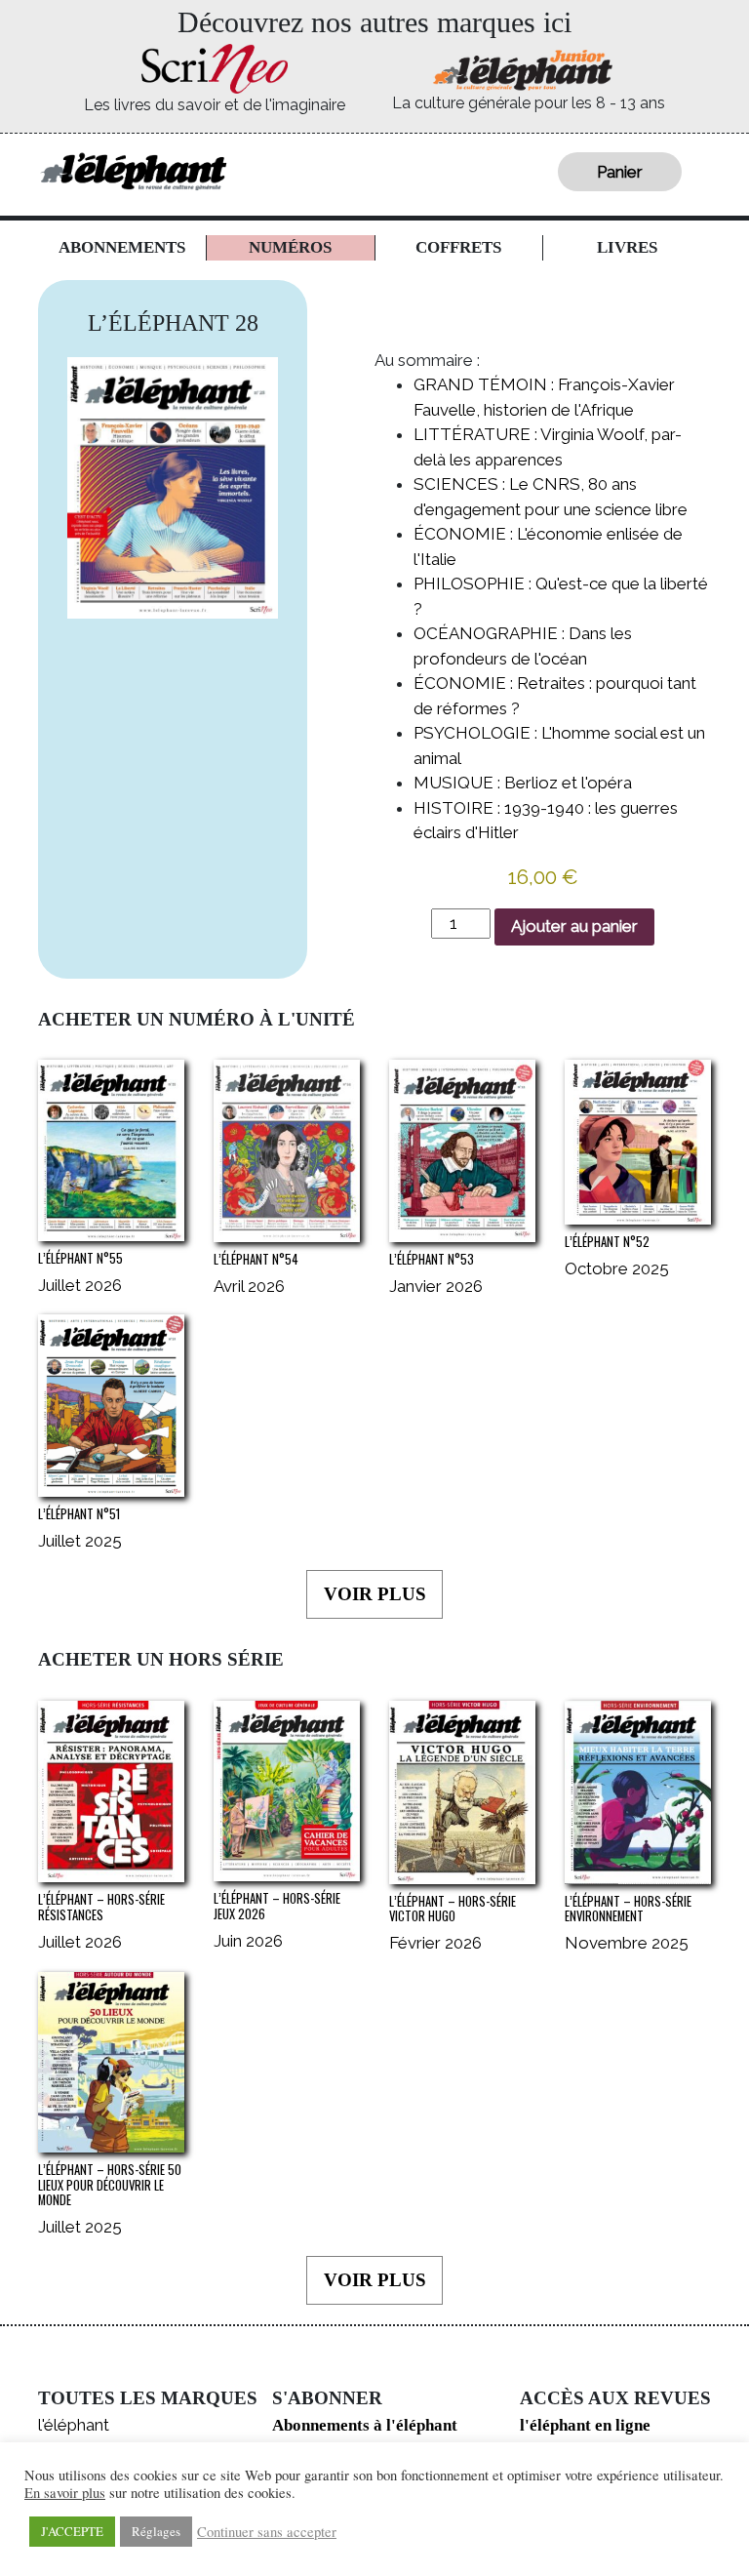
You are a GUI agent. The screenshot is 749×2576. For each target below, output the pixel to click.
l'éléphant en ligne (585, 2425)
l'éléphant (74, 2425)
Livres (627, 247)
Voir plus (375, 1594)
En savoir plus (65, 2493)
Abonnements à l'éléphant (365, 2425)
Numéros (290, 247)
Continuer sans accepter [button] (267, 2532)
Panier (620, 172)
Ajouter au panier (574, 926)
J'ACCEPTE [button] (72, 2531)
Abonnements (122, 247)
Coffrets (458, 247)
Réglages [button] (156, 2531)
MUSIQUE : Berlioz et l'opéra (523, 783)
